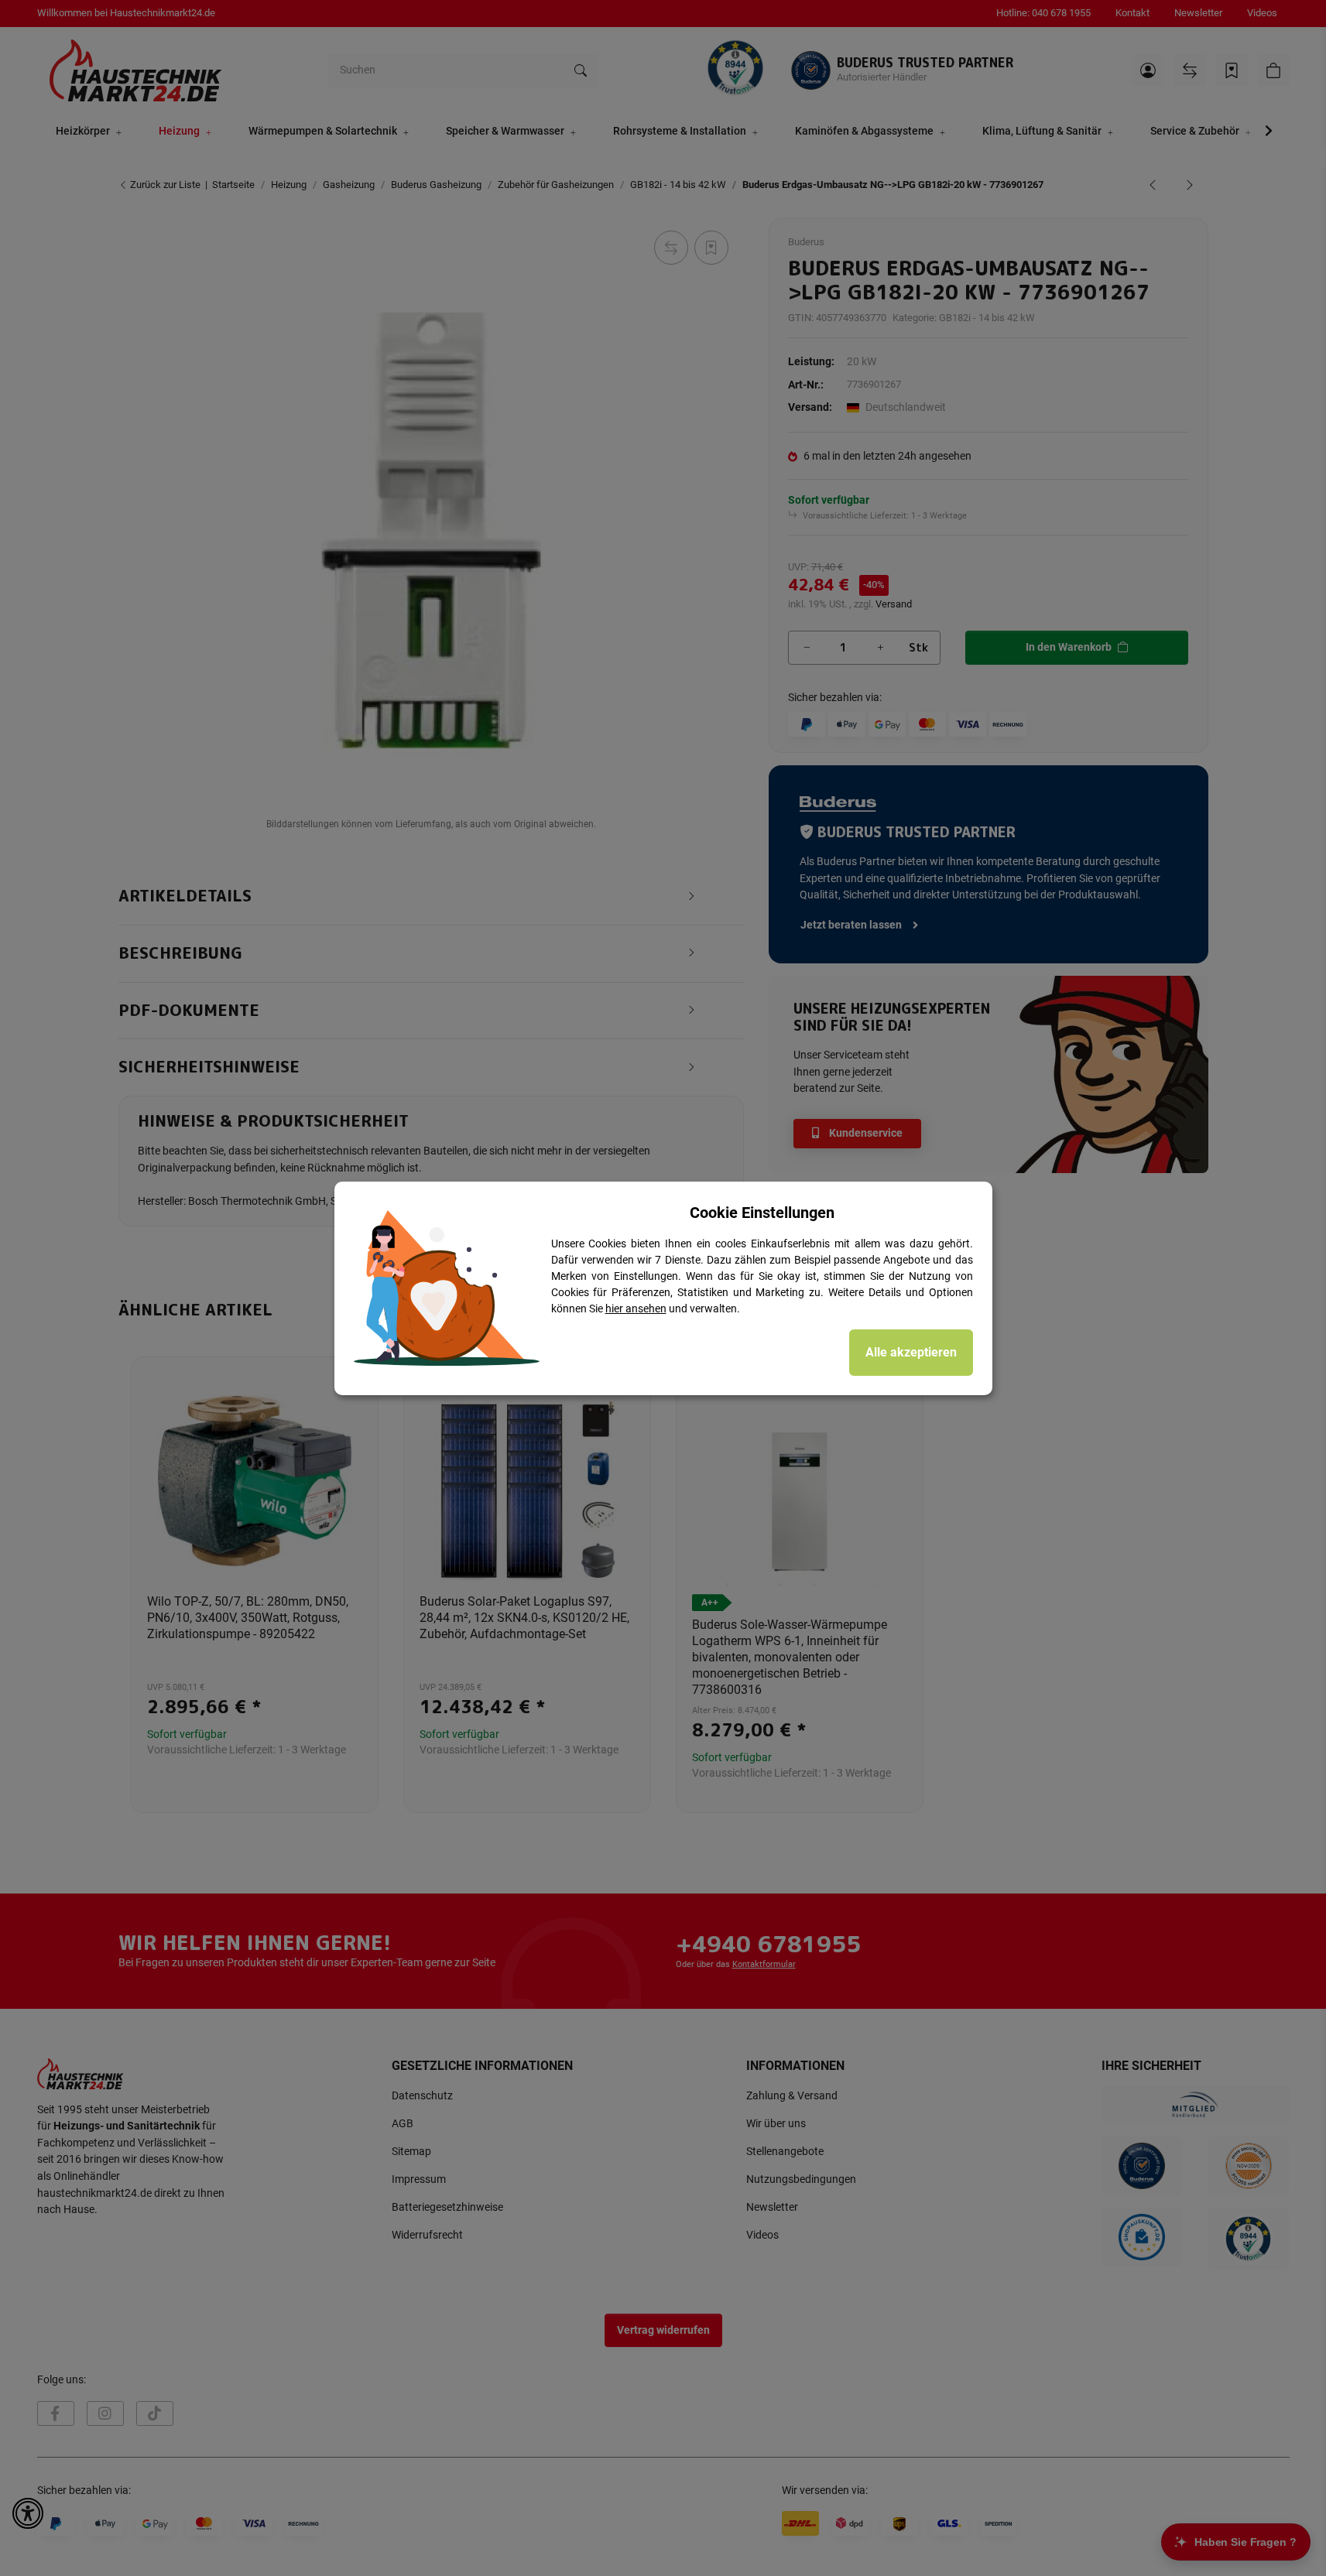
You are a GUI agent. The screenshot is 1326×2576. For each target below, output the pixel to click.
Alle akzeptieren (911, 1352)
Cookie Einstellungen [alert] (762, 1213)
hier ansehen (636, 1309)
